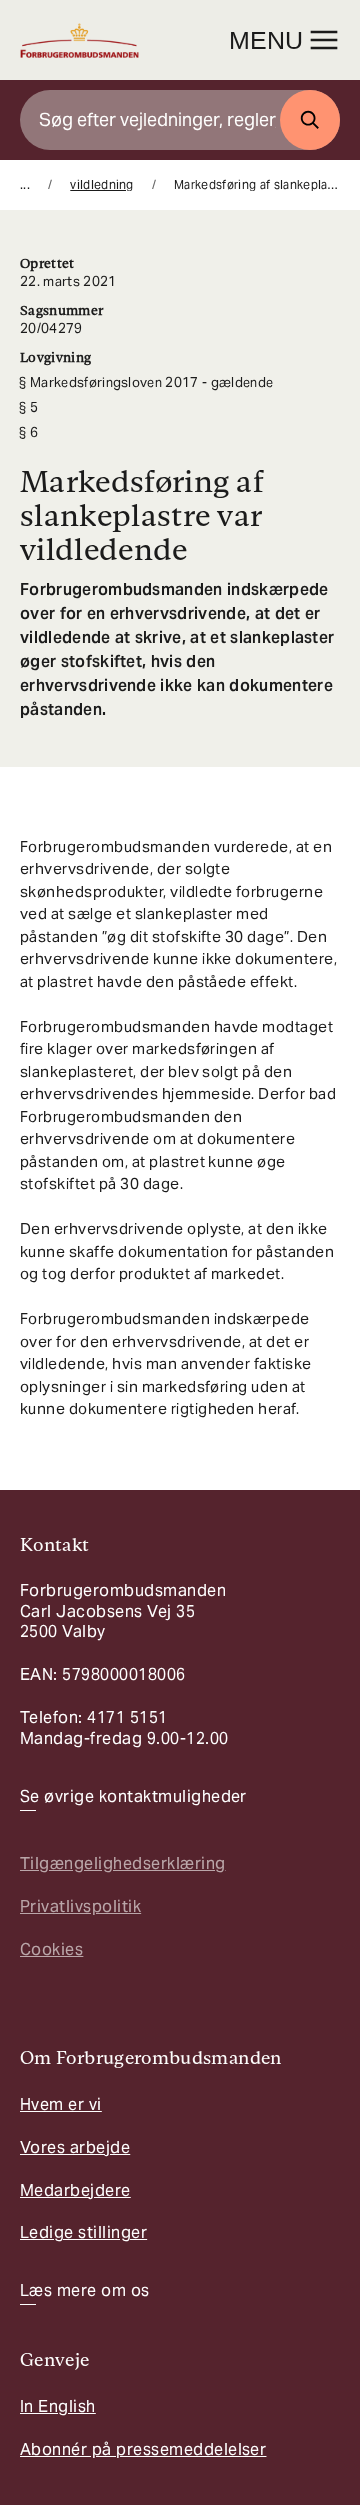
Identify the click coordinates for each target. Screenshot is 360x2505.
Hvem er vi (61, 2104)
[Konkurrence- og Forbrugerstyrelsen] (79, 40)
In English (58, 2406)
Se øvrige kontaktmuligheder (133, 1797)
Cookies (51, 1949)
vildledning (102, 184)
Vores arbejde (75, 2147)
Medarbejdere (75, 2190)
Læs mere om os (85, 2291)
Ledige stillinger (83, 2232)
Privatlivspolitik (80, 1906)
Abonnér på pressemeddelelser (143, 2449)
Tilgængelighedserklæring (123, 1863)
